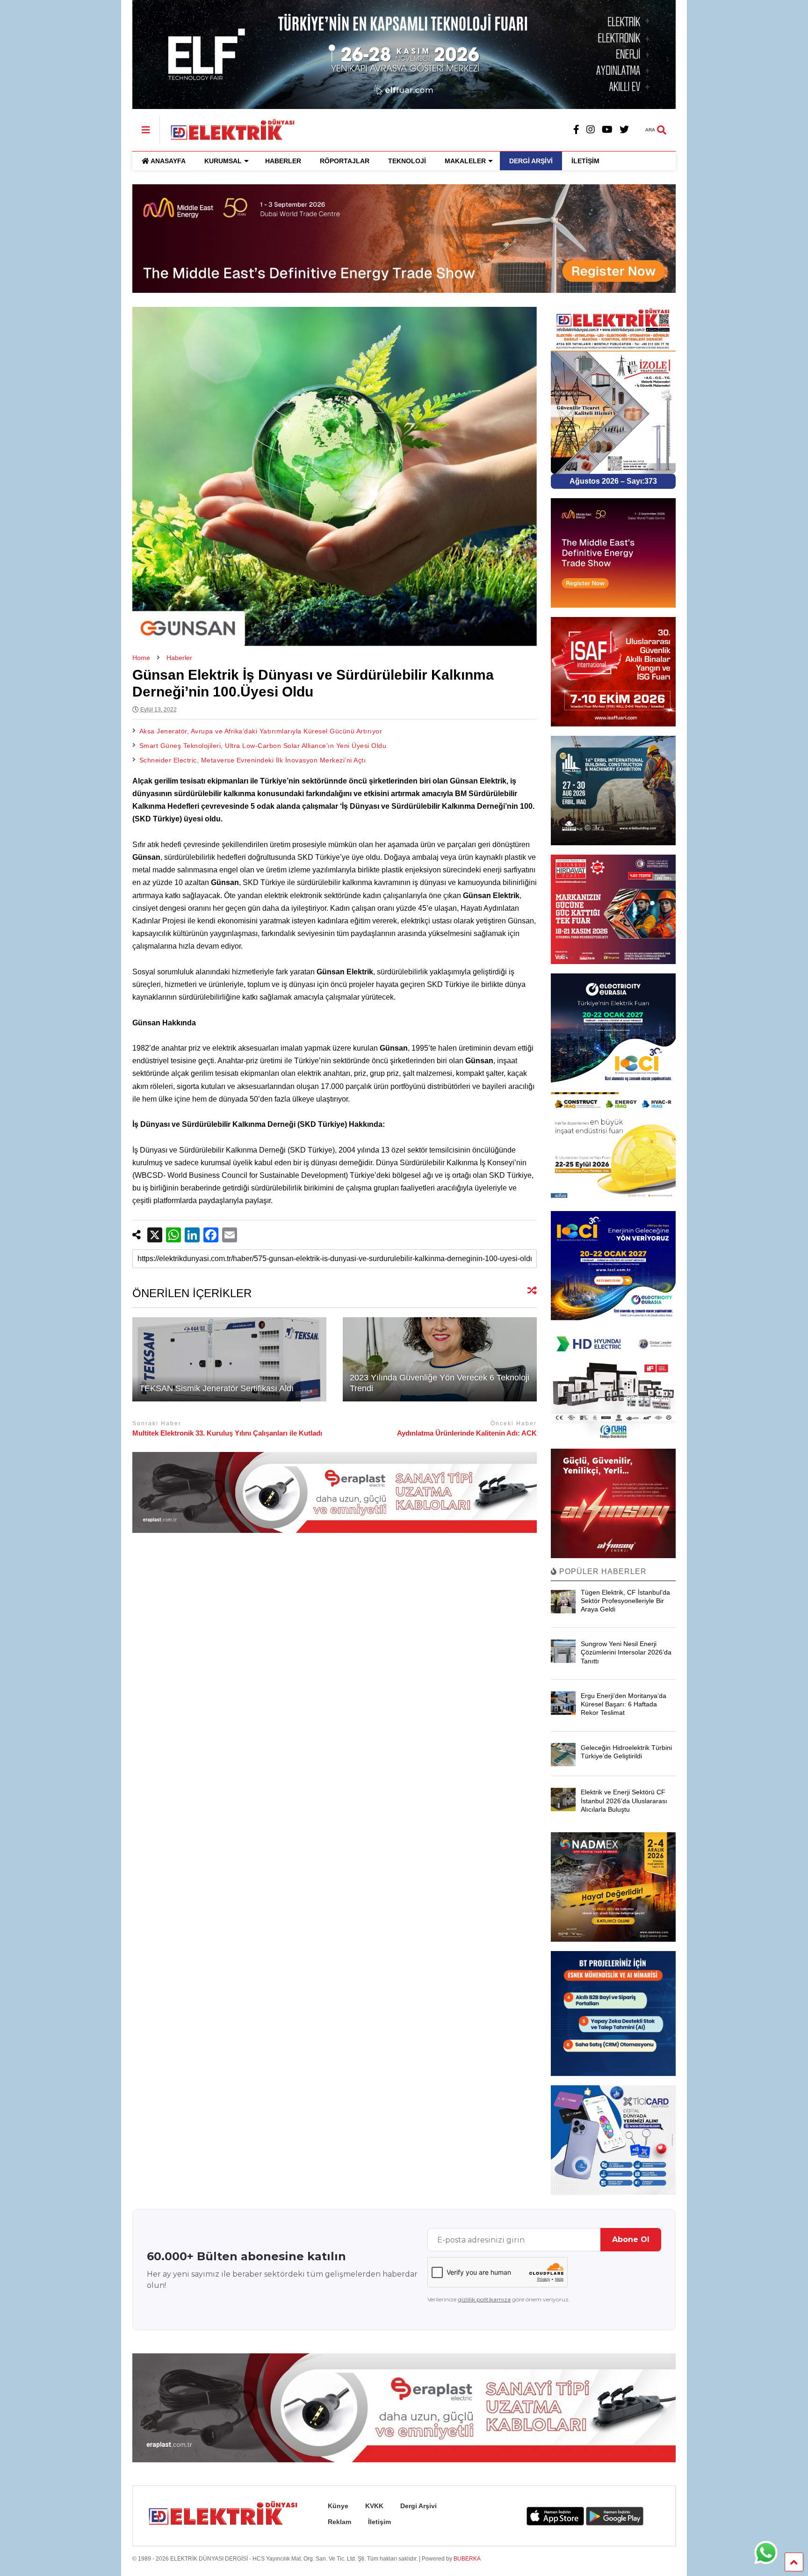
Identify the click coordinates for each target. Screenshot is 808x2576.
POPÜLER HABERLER (602, 1571)
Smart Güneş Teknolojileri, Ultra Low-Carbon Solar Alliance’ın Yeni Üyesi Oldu (263, 746)
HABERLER (283, 161)
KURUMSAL (223, 161)
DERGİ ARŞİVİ (531, 161)
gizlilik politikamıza (484, 2299)
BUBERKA (467, 2559)
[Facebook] (576, 130)
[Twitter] (624, 130)
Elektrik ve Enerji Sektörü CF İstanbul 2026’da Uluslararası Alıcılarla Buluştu (624, 1800)
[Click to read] (229, 1359)
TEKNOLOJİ (407, 161)
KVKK (374, 2506)
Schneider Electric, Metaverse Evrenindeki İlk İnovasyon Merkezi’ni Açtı (253, 760)
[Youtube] (607, 130)
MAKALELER (465, 161)
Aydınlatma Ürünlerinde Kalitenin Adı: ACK (467, 1433)
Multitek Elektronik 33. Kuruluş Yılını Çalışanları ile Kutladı (227, 1433)
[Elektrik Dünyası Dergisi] (228, 129)
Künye (338, 2506)
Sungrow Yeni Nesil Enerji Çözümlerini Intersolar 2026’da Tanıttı (626, 1652)
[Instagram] (591, 130)
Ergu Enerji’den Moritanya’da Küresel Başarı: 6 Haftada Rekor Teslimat (624, 1704)
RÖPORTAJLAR (345, 161)
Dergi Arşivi (418, 2506)
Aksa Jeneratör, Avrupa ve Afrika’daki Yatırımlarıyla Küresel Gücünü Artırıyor (261, 731)
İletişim (379, 2522)
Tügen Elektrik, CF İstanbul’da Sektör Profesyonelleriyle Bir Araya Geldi (625, 1601)
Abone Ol (631, 2239)
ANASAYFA (168, 161)
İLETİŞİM (585, 161)
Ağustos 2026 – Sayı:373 (613, 481)
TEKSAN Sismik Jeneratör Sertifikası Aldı (216, 1388)
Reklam (339, 2522)
